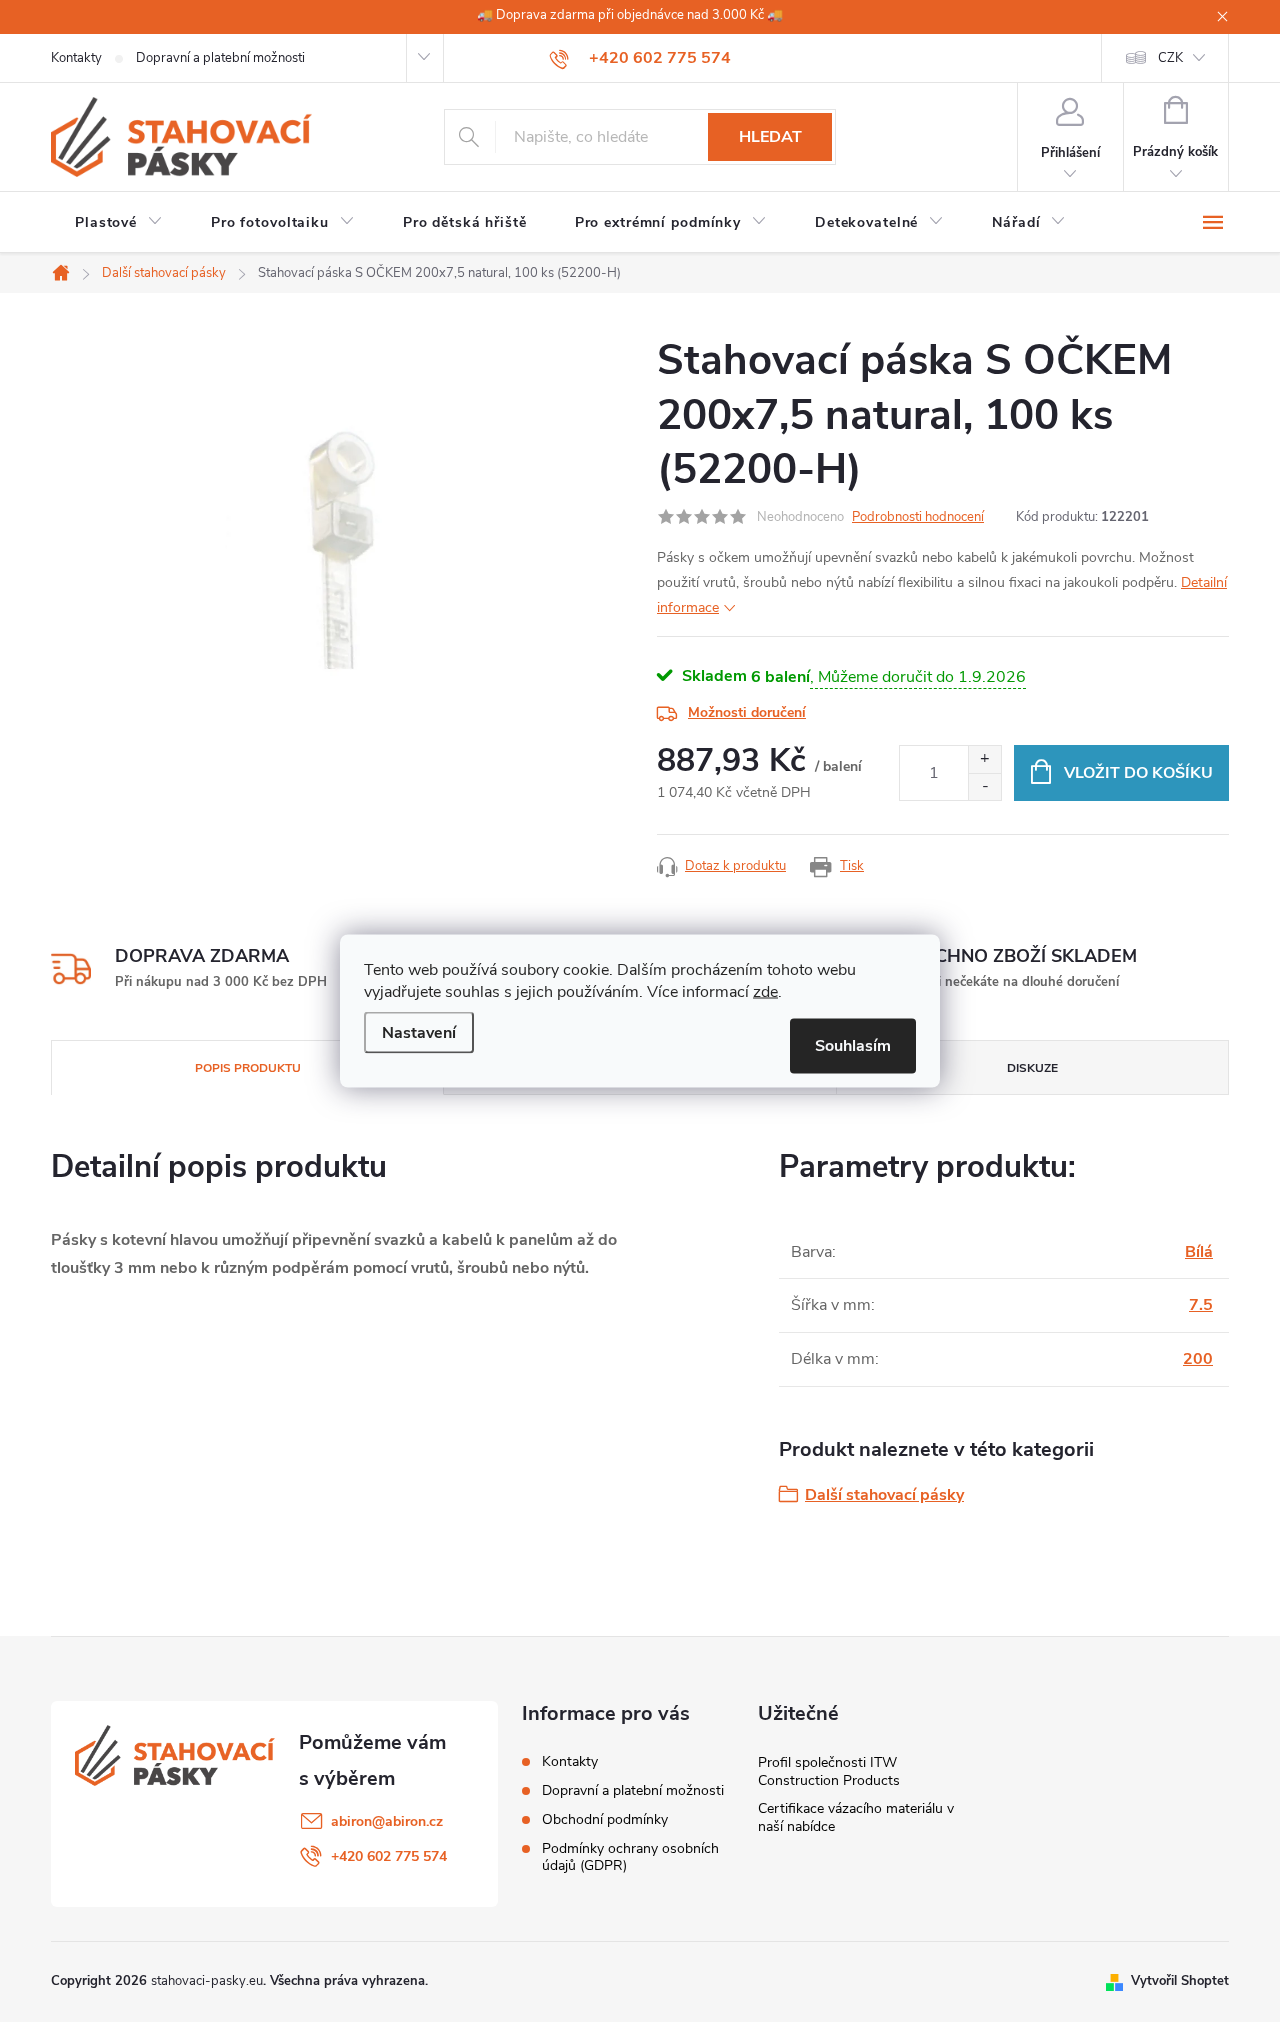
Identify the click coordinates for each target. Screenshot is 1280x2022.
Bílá (1199, 1252)
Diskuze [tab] (1032, 1068)
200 (1198, 1359)
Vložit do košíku (1138, 773)
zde (765, 992)
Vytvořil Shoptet (1180, 1981)
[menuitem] (119, 223)
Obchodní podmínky (605, 1819)
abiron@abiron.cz (387, 1821)
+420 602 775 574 (389, 1856)
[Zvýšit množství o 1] (984, 759)
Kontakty (76, 58)
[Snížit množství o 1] (984, 786)
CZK (1170, 58)
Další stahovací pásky (884, 1495)
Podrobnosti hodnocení (918, 517)
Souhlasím (853, 1046)
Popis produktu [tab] (248, 1068)
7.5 (1201, 1305)
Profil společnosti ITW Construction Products (829, 1771)
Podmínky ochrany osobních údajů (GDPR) (630, 1857)
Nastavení (419, 1033)
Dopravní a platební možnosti (220, 58)
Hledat (770, 137)
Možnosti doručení (747, 712)
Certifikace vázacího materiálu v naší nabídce (856, 1817)
